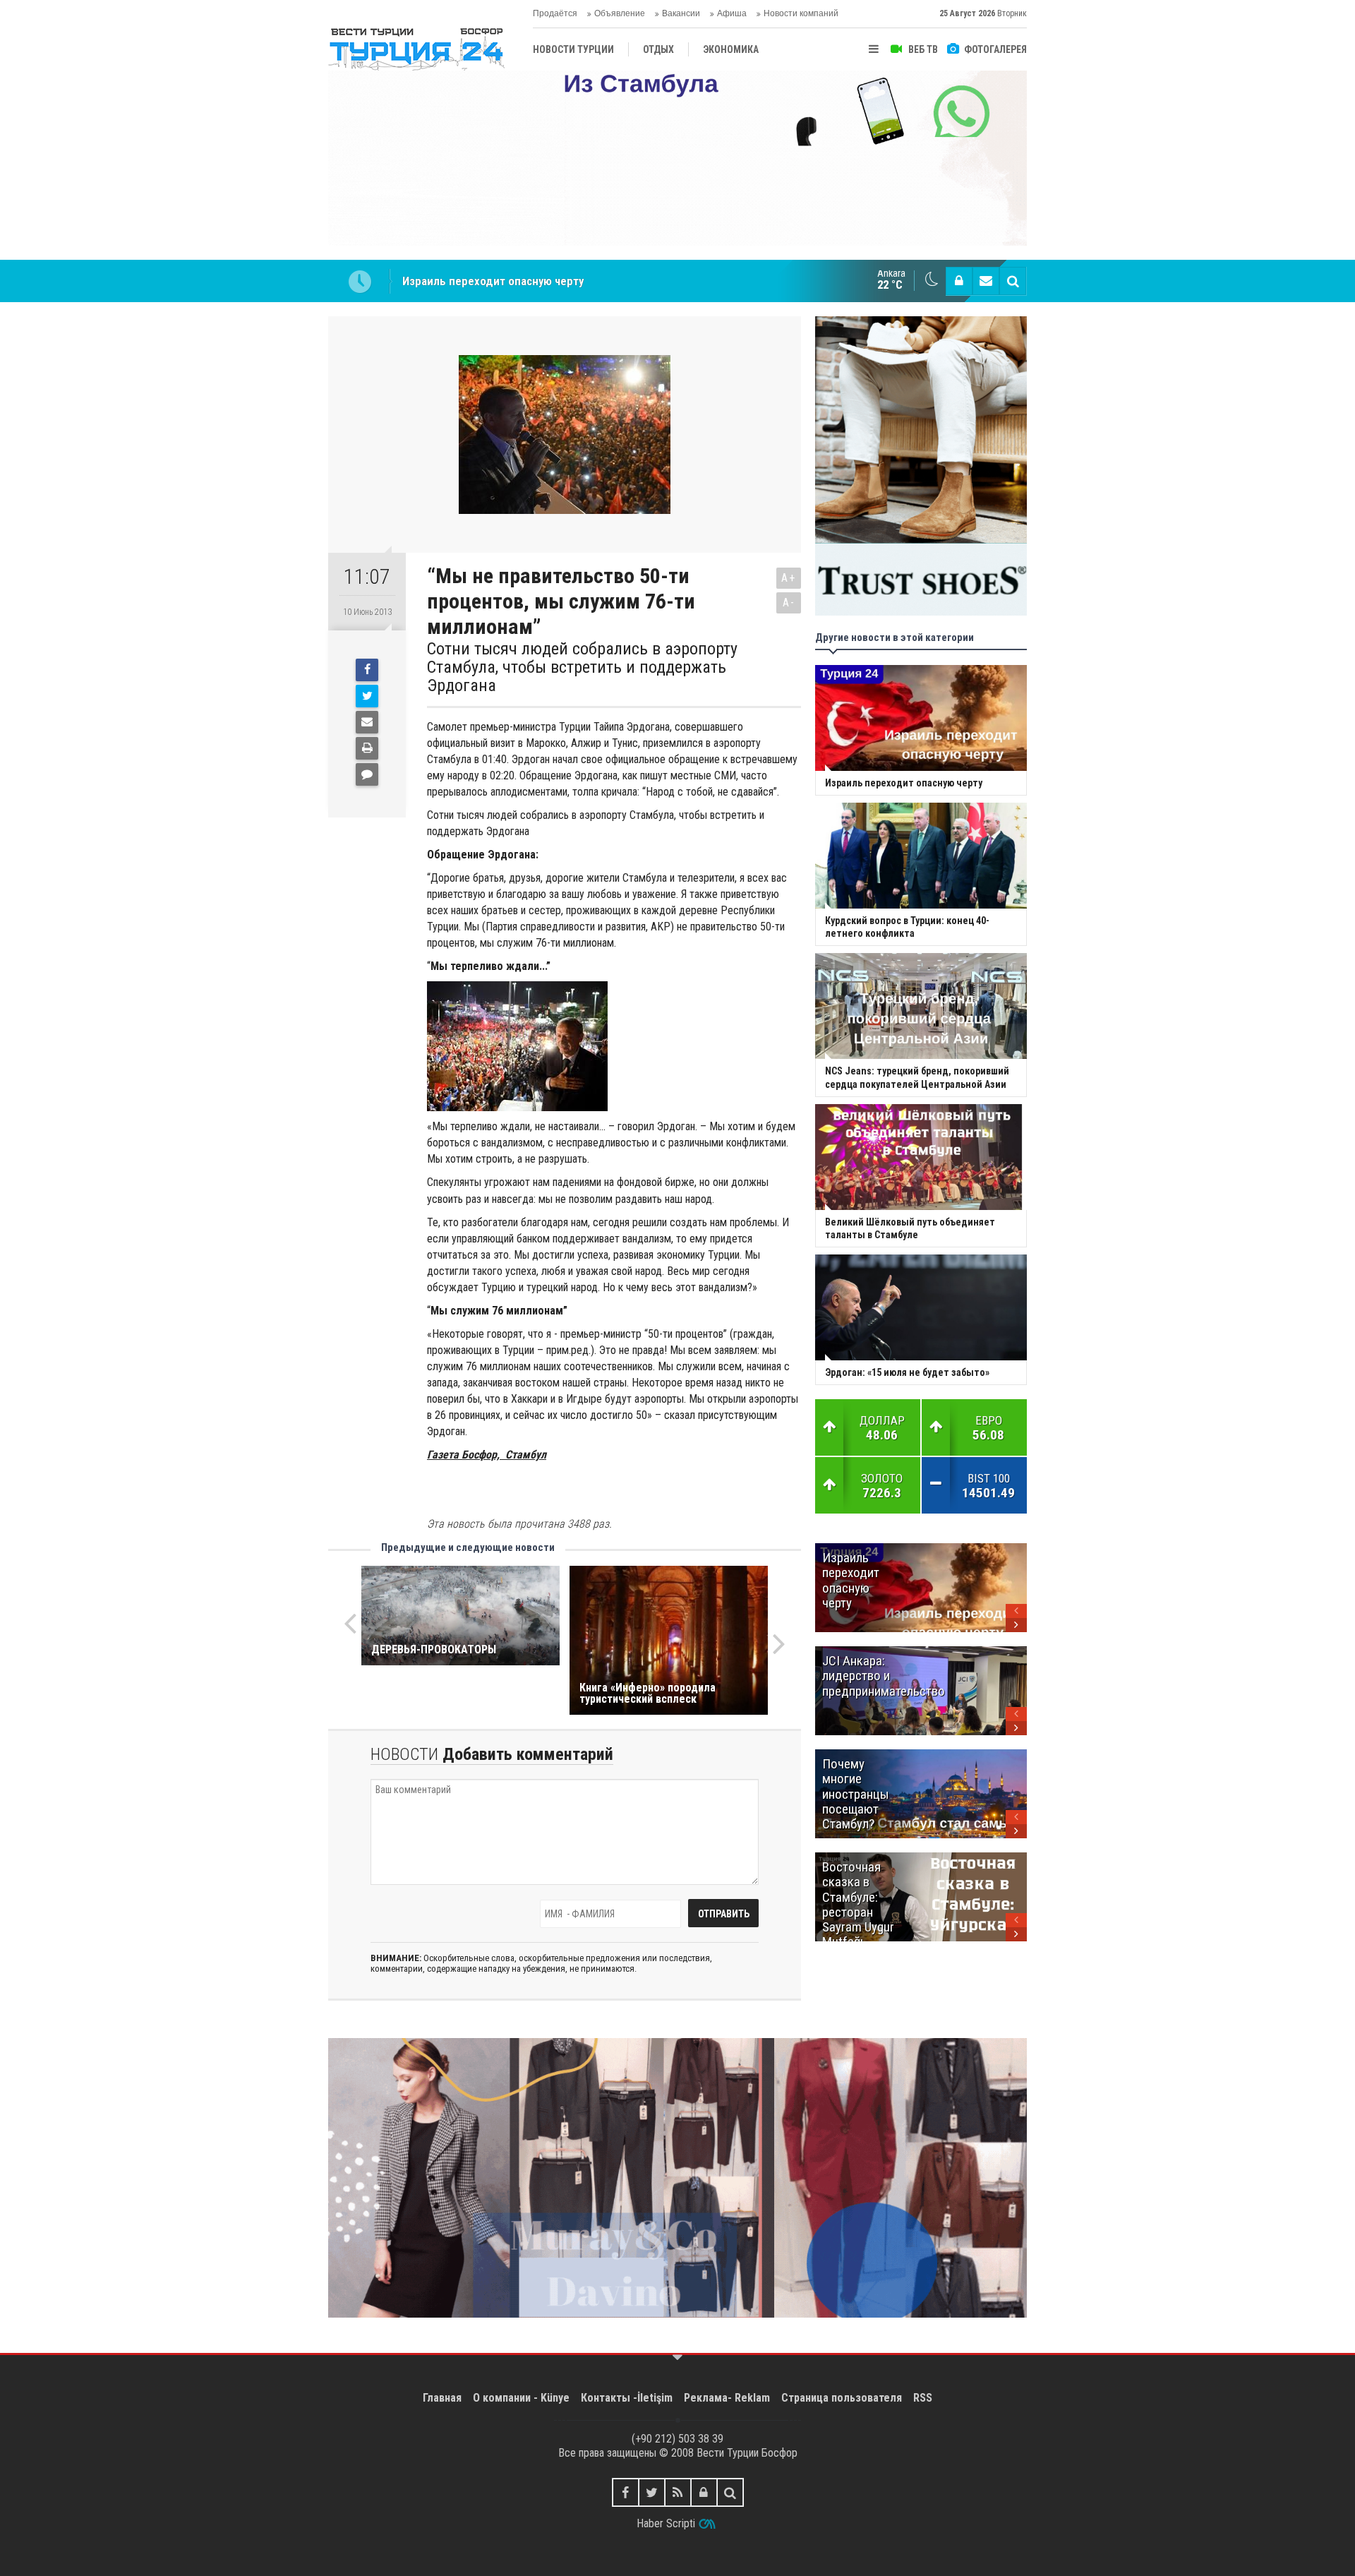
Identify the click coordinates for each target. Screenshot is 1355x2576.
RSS (923, 2398)
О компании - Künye (521, 2398)
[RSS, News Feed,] (678, 2492)
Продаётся (555, 13)
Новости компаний (801, 13)
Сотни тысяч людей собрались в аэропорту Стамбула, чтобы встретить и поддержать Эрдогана (582, 667)
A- (789, 603)
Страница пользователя (842, 2398)
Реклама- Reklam (727, 2398)
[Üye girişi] (959, 281)
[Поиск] (1013, 281)
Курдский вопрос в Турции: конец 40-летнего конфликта (550, 281)
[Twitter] (367, 696)
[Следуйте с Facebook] (626, 2492)
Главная (442, 2398)
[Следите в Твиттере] (652, 2492)
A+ (789, 578)
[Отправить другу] (367, 722)
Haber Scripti (666, 2523)
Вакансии (681, 13)
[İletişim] (986, 281)
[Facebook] (367, 670)
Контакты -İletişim (627, 2398)
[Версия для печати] (367, 748)
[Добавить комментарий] (367, 774)
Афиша (732, 13)
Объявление (620, 13)
